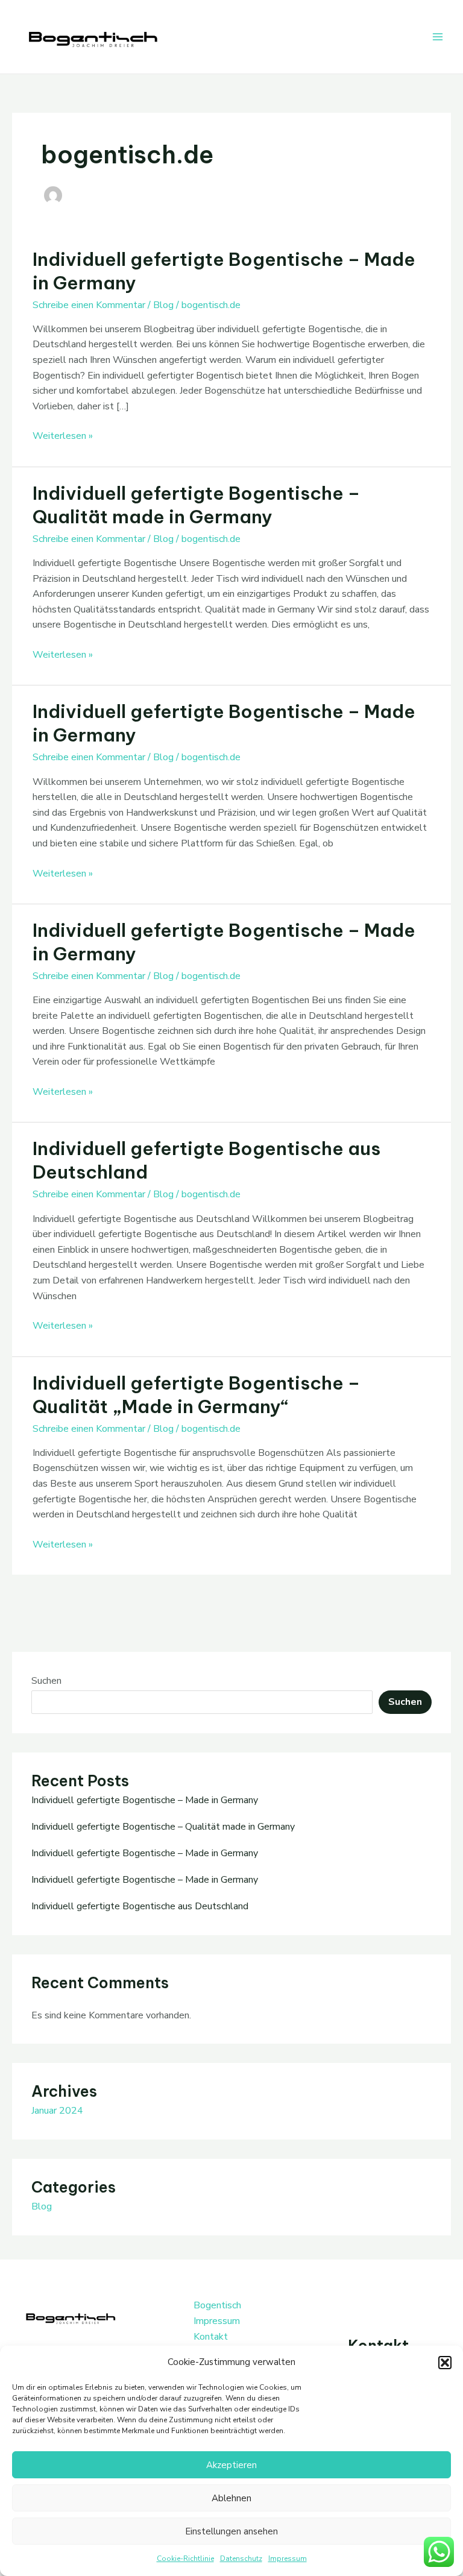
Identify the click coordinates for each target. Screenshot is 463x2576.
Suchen (46, 1681)
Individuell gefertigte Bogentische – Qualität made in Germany (196, 505)
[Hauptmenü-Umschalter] (438, 37)
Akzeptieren (231, 2465)
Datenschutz (241, 2559)
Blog (163, 305)
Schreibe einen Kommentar (89, 305)
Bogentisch (217, 2305)
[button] (445, 2363)
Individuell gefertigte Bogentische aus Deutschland (140, 1906)
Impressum (288, 2559)
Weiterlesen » (63, 436)
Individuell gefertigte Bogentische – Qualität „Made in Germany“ (196, 1395)
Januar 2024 (57, 2111)
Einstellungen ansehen (231, 2531)
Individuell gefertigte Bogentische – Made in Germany (145, 1800)
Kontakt (211, 2337)
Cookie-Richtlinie (185, 2559)
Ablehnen (231, 2498)
